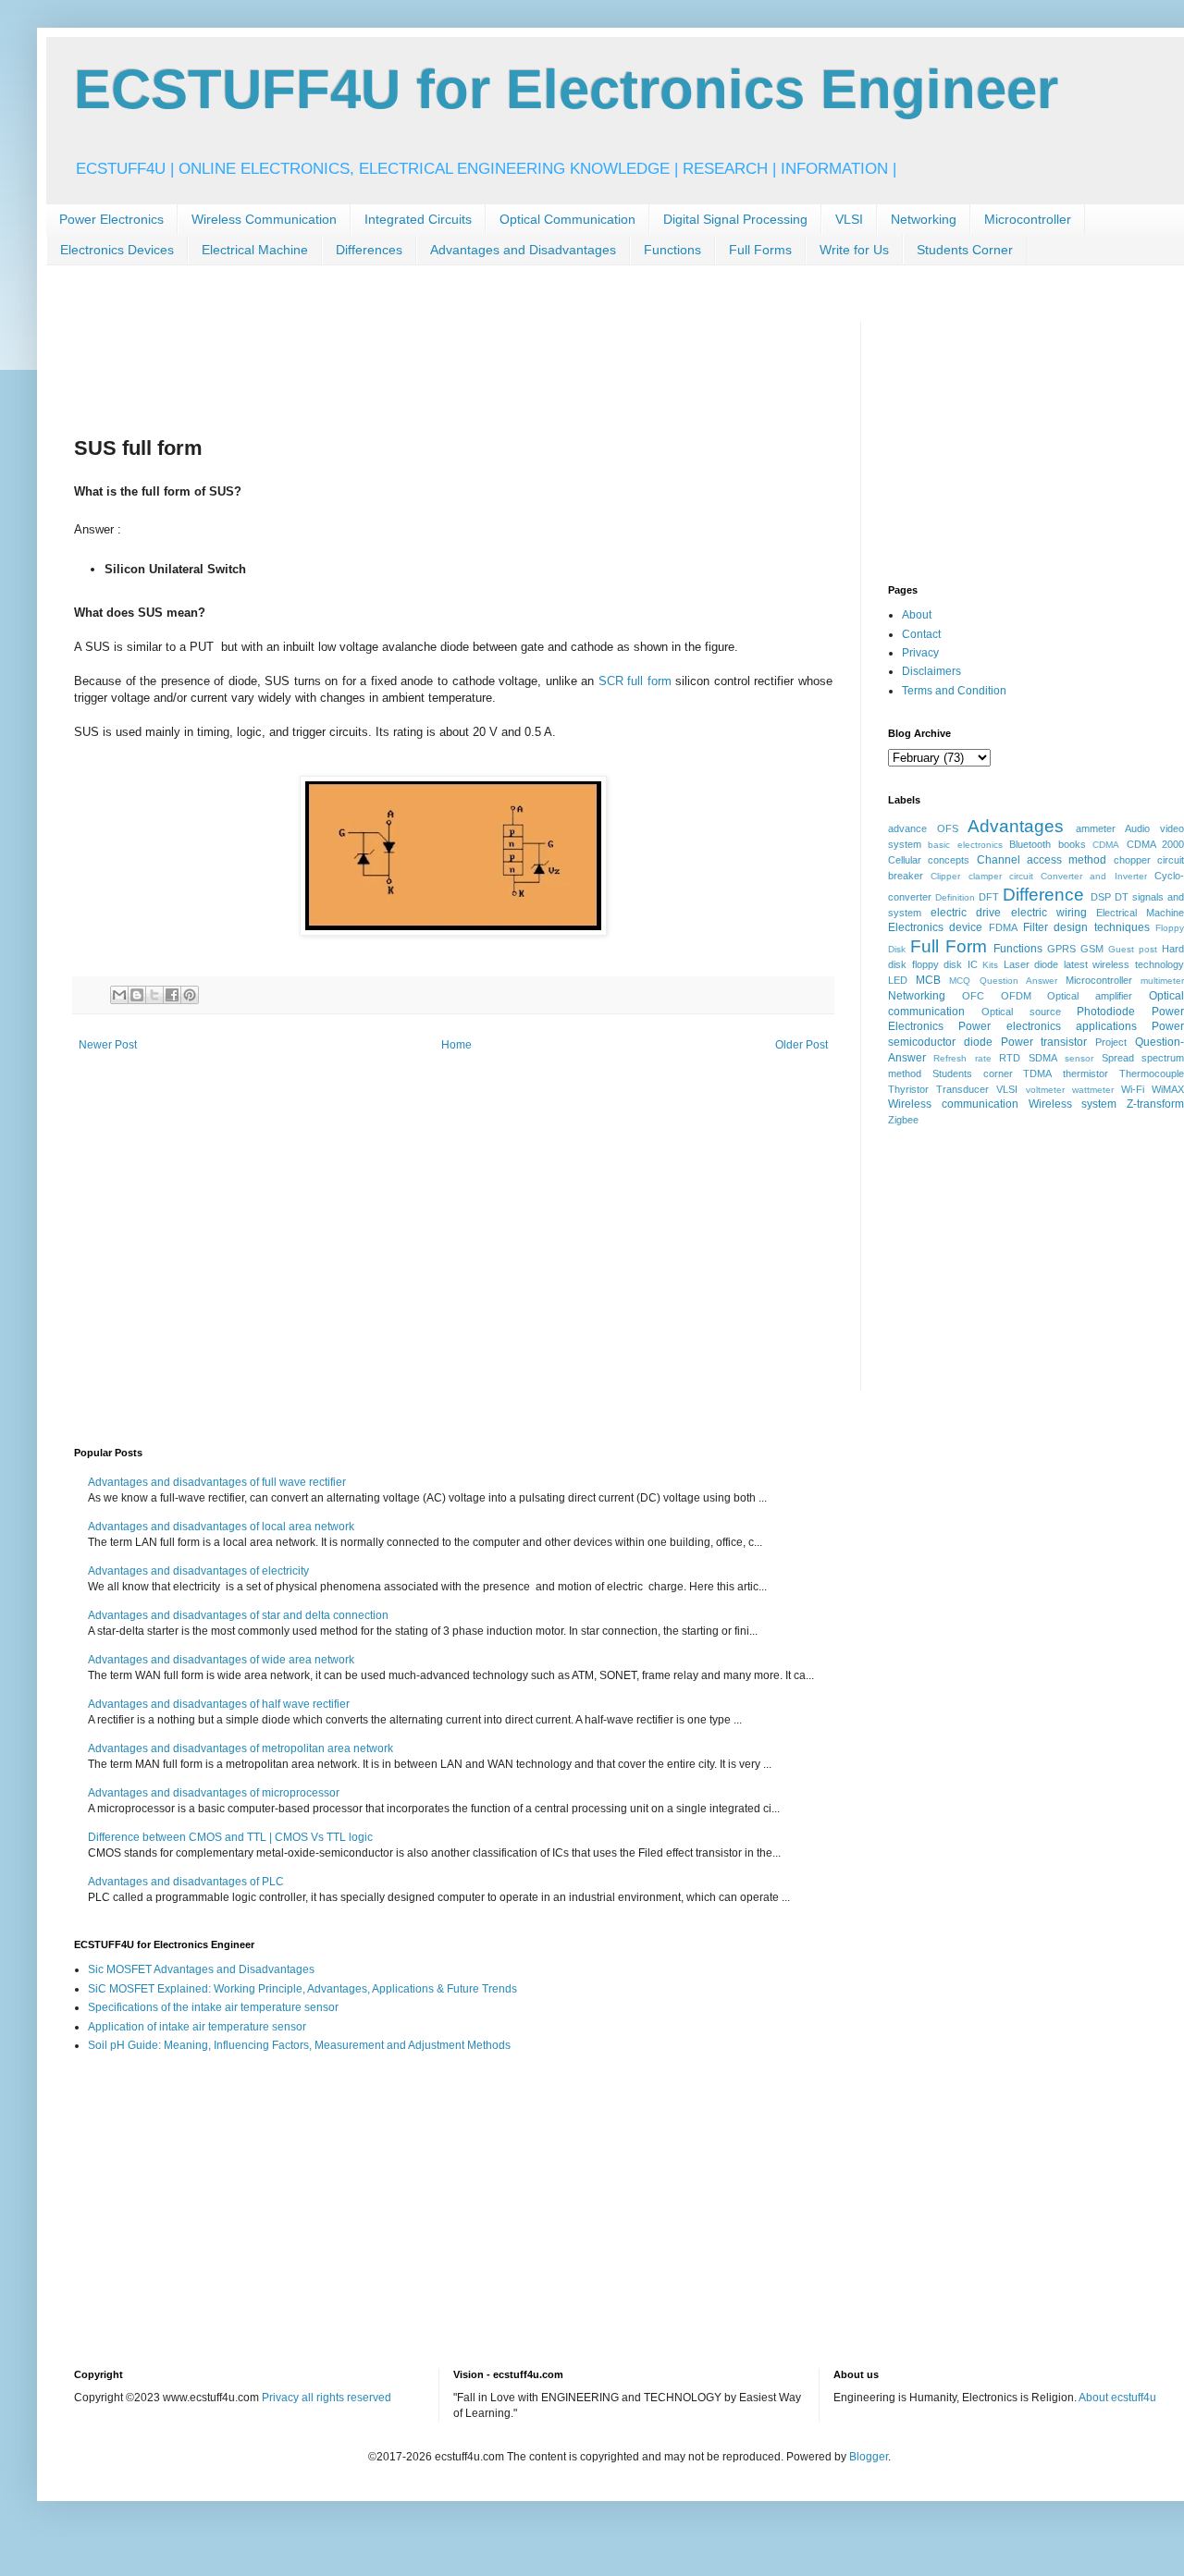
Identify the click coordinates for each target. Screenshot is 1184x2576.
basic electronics (965, 845)
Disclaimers (931, 671)
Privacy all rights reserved (327, 2398)
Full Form (949, 946)
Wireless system (1073, 1104)
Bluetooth (1030, 844)
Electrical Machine (255, 250)
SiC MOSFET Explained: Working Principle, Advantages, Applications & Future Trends (302, 1989)
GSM (1092, 949)
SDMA (1043, 1058)
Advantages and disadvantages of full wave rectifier (217, 1482)
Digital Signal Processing (735, 219)
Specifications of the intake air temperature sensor (213, 2007)
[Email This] (119, 995)
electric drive (966, 913)
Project (1111, 1042)
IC (973, 964)
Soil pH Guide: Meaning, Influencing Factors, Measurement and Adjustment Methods (299, 2045)
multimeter (1162, 981)
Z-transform (1155, 1104)
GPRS (1061, 949)
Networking (924, 219)
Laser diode (1031, 964)
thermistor (1085, 1073)
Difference (1043, 895)
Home (456, 1045)
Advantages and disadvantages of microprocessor (214, 1793)
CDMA (1106, 845)
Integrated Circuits (418, 219)
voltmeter (1045, 1090)
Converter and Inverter (1094, 876)
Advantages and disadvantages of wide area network (221, 1660)
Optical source (1021, 1012)
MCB (928, 980)
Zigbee (903, 1120)
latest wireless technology (1124, 964)
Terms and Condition (954, 691)
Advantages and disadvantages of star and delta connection (238, 1615)
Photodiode (1106, 1012)
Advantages (1016, 826)
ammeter (1096, 828)
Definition (955, 897)
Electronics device (935, 927)
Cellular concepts (929, 860)
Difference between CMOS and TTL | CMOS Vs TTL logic (230, 1837)
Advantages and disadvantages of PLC (186, 1882)
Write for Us (854, 250)
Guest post (1133, 949)
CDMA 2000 (1155, 844)
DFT (989, 897)
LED (898, 980)
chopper (1132, 860)
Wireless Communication (264, 219)
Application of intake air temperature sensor (197, 2027)
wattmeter (1093, 1090)
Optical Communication (567, 219)
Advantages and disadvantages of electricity (198, 1571)
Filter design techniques (1086, 927)
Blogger (869, 2457)
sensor (1079, 1058)
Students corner (973, 1073)
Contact (921, 634)
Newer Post (108, 1045)
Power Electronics (111, 219)
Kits (990, 965)
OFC (973, 996)
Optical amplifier (1090, 996)
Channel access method (1042, 860)
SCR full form (635, 681)
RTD (1010, 1058)
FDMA (1003, 927)
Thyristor (908, 1089)
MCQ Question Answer (1003, 981)
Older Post (802, 1045)
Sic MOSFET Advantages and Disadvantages (201, 1969)
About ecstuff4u (1117, 2398)
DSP (1101, 897)
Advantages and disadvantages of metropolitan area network (240, 1748)
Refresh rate (962, 1058)
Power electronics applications (1048, 1026)
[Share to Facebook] (172, 995)
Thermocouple (1152, 1073)
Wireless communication (953, 1104)
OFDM (1016, 996)
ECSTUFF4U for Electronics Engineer (566, 89)
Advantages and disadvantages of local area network (221, 1527)
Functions (672, 250)
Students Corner (965, 250)
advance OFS (923, 828)
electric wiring (1049, 913)
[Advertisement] (411, 362)
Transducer (962, 1089)
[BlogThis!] (137, 995)
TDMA (1037, 1073)
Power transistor (1044, 1042)
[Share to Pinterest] (190, 995)
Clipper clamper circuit (982, 876)
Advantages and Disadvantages (523, 250)
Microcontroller (1028, 219)
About (917, 615)
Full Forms (760, 250)
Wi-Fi (1133, 1089)
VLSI (849, 219)
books (1072, 844)
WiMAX (1168, 1089)
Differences (369, 250)
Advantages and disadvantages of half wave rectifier (219, 1704)
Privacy (920, 653)
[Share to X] (154, 995)
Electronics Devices (117, 250)
